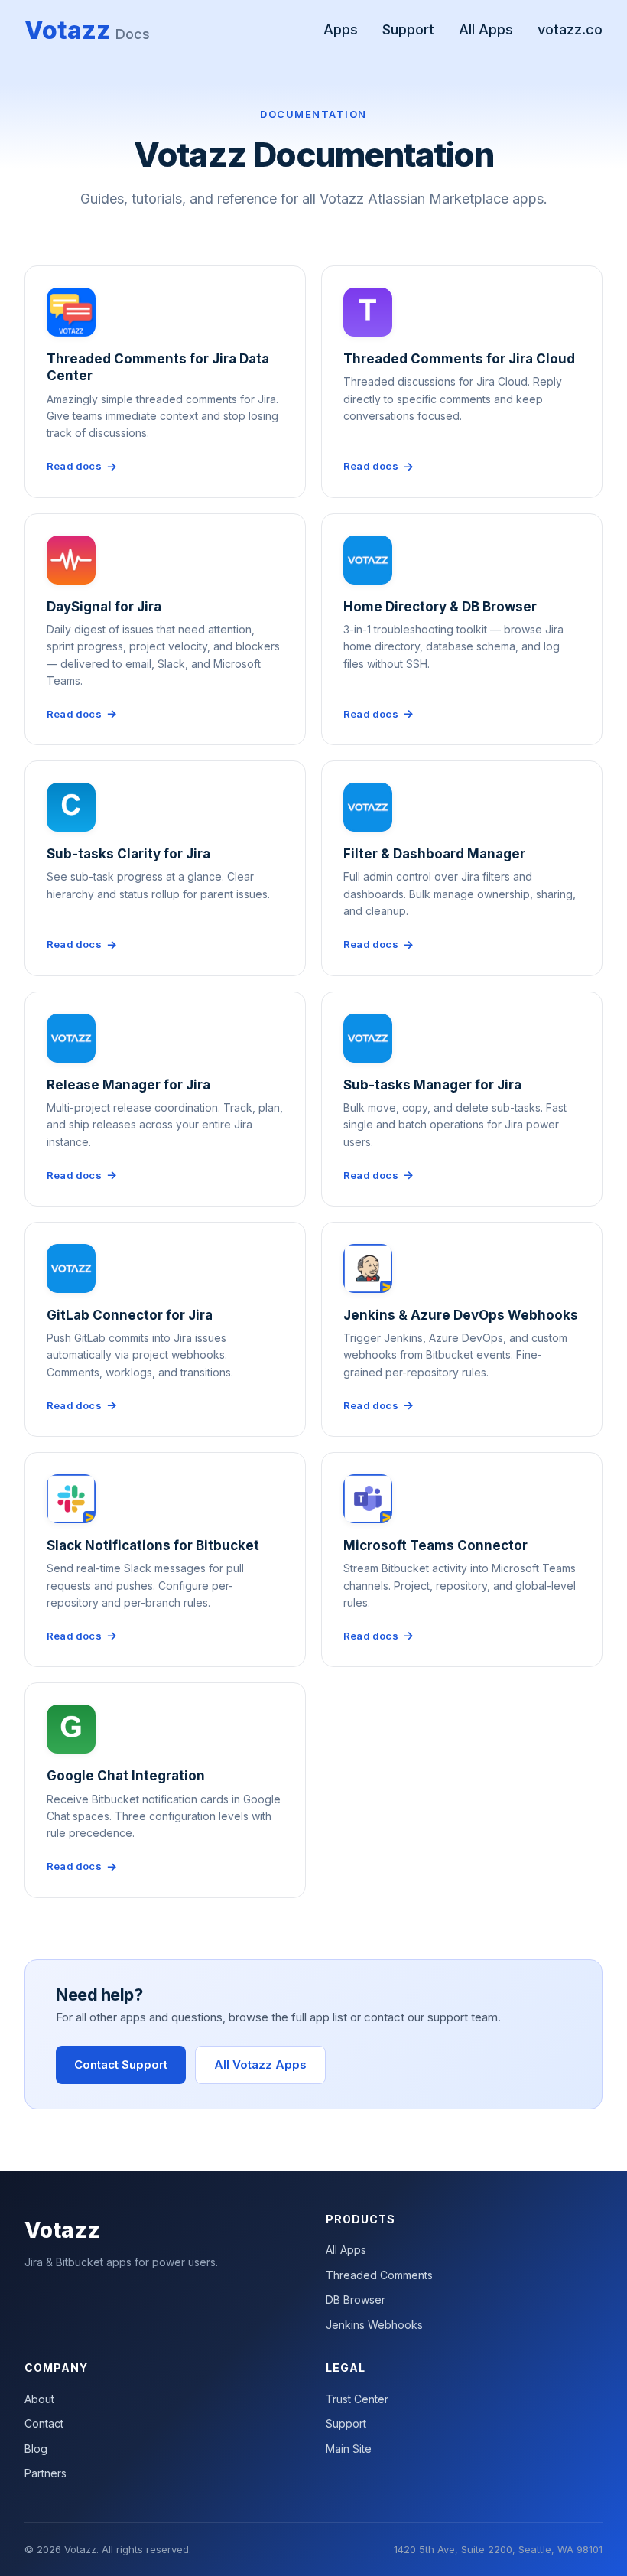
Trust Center (357, 2399)
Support (408, 29)
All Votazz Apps (260, 2065)
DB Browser (356, 2299)
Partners (45, 2473)
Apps (341, 29)
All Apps (486, 29)
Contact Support (121, 2065)
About (39, 2399)
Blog (36, 2449)
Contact (44, 2423)
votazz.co (570, 29)
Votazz (87, 30)
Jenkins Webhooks (374, 2325)
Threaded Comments (379, 2275)
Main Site (349, 2449)
